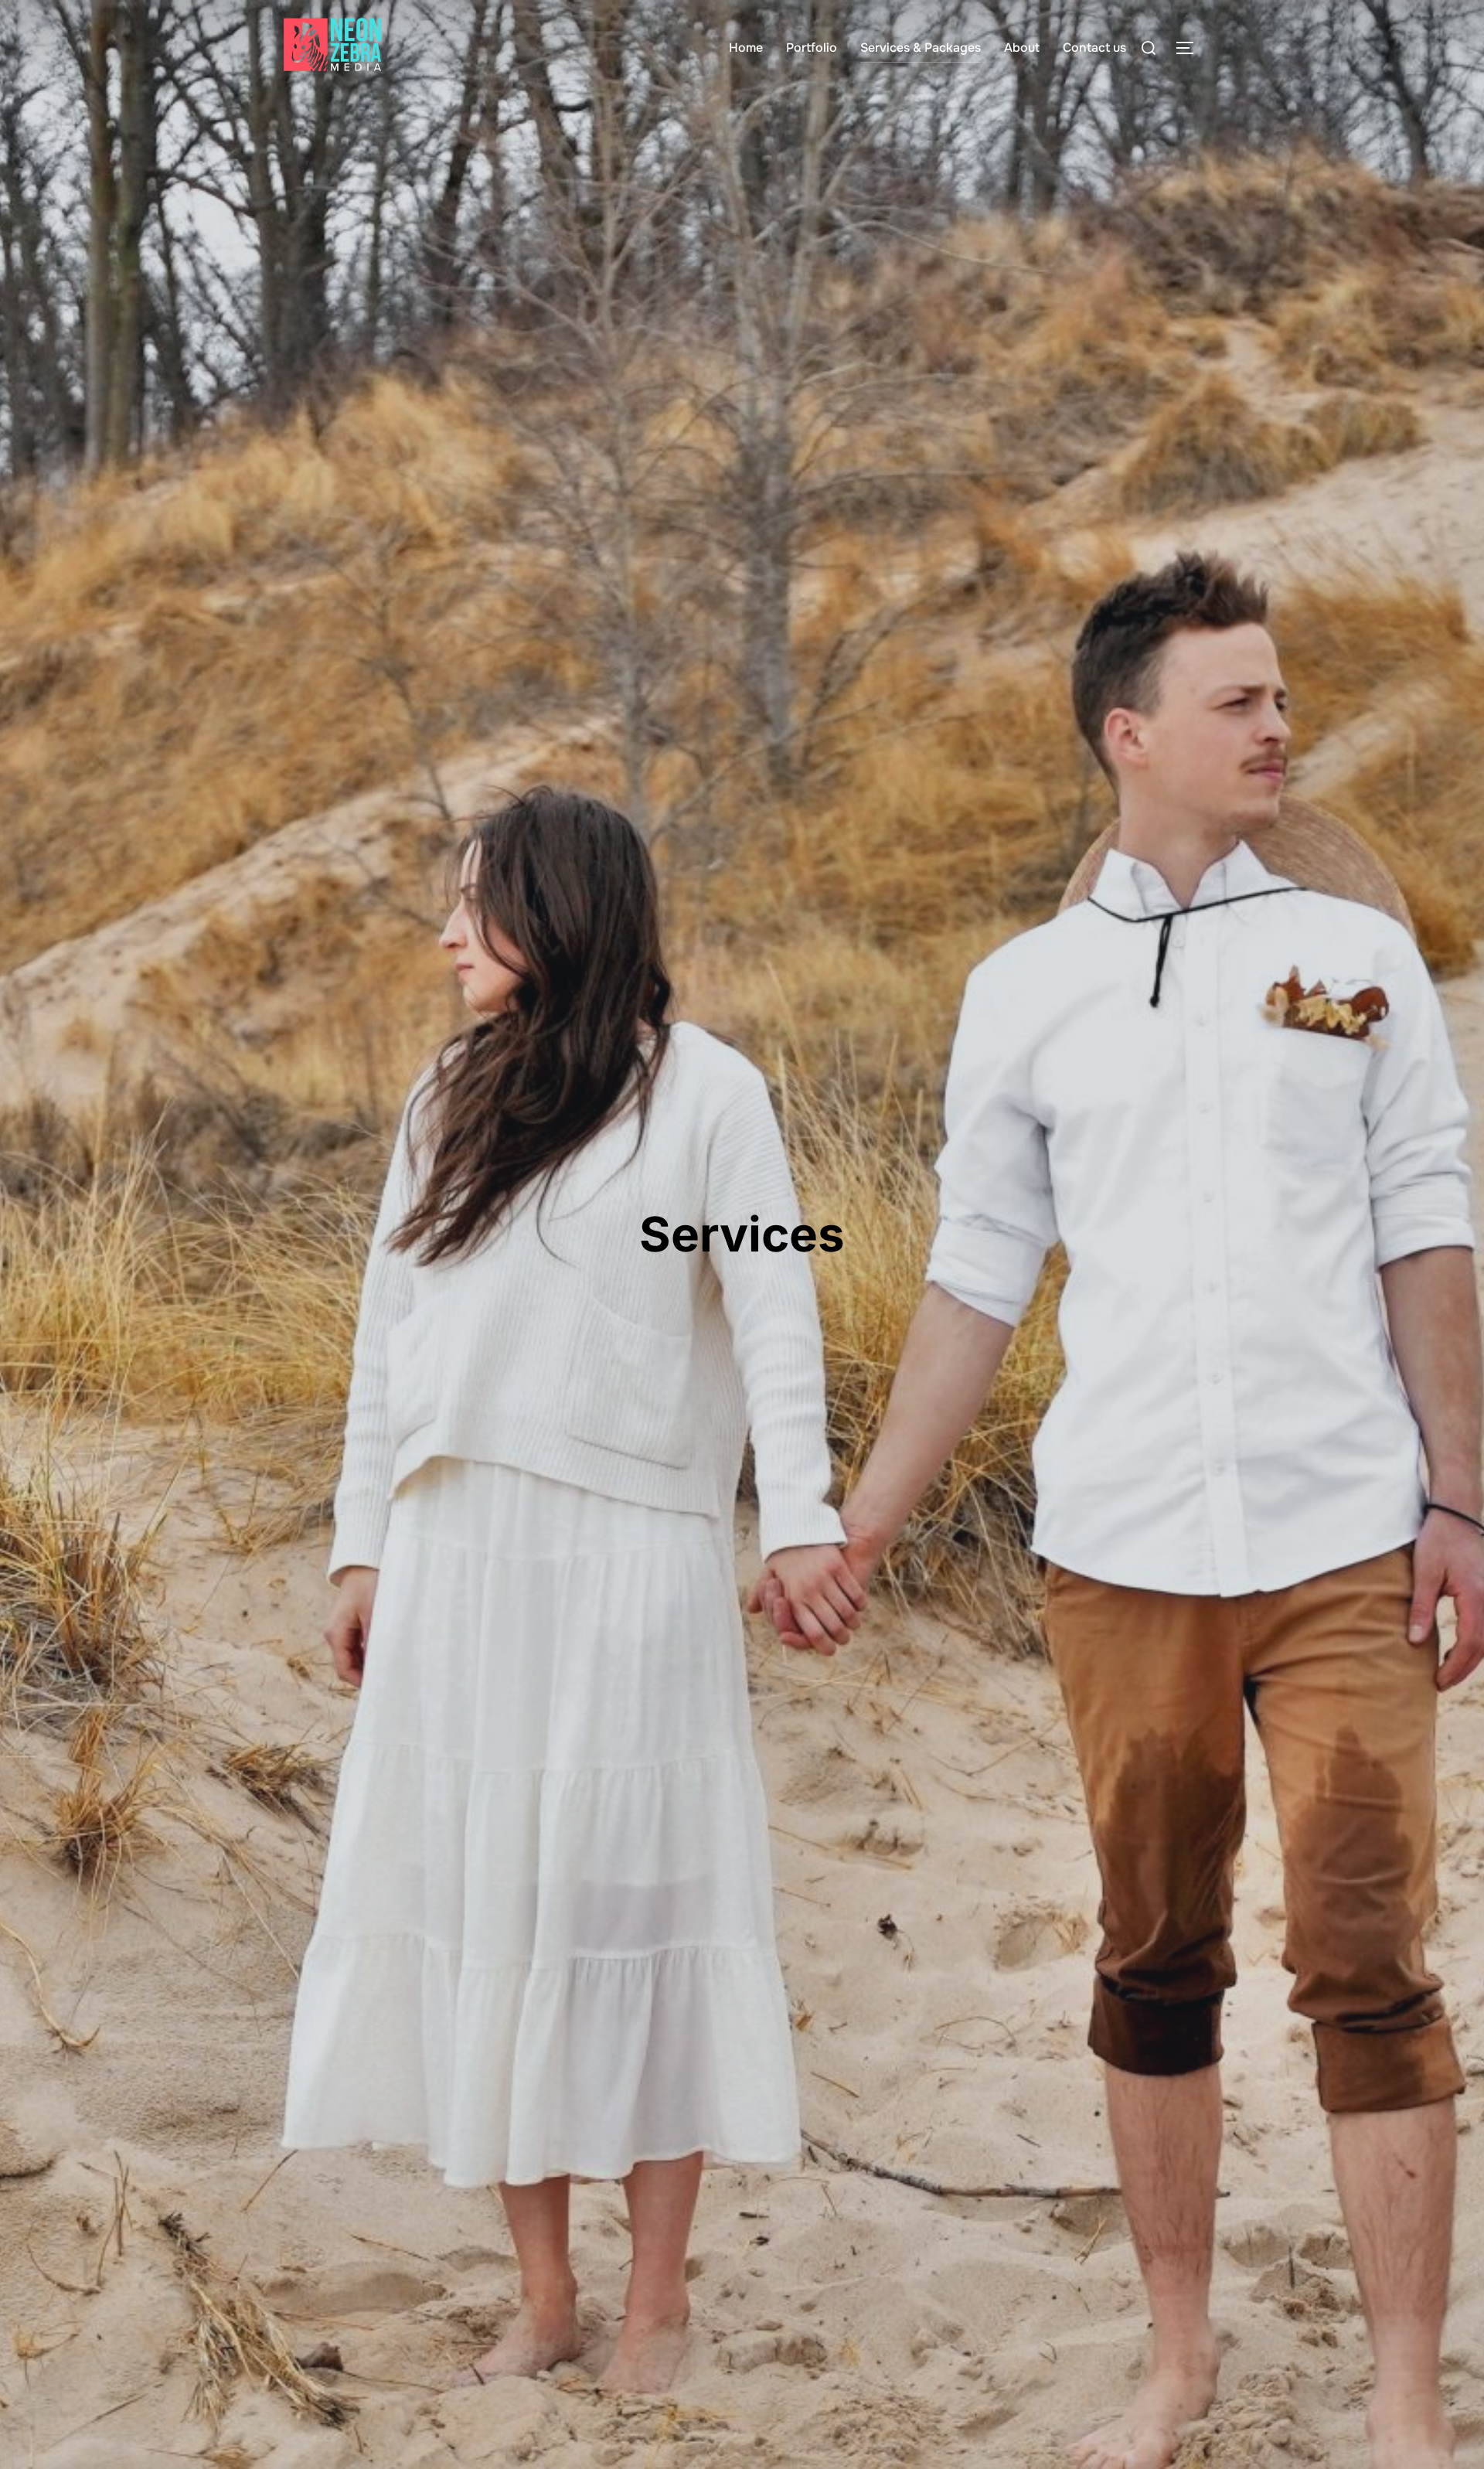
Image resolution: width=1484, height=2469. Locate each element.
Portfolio (812, 48)
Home (746, 48)
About (1022, 48)
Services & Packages (921, 48)
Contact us (1094, 48)
